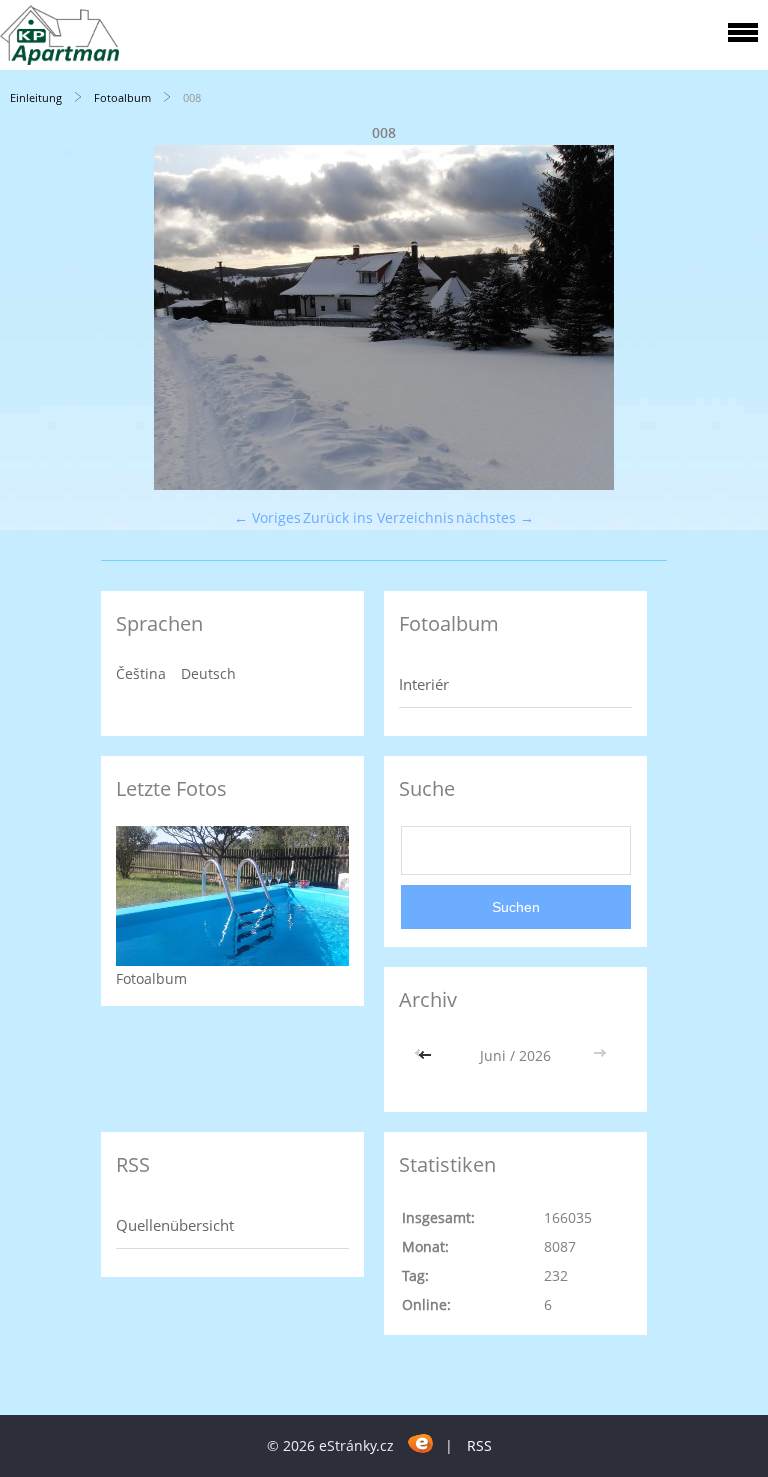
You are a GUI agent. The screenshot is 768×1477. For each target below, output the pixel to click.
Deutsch (208, 673)
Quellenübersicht (175, 1225)
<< (427, 1055)
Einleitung (36, 97)
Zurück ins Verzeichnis (378, 517)
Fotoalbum (122, 97)
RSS (479, 1445)
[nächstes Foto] (735, 317)
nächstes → (495, 517)
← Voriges (267, 517)
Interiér (424, 684)
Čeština (141, 673)
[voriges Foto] (32, 317)
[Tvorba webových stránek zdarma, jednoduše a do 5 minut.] (421, 1442)
